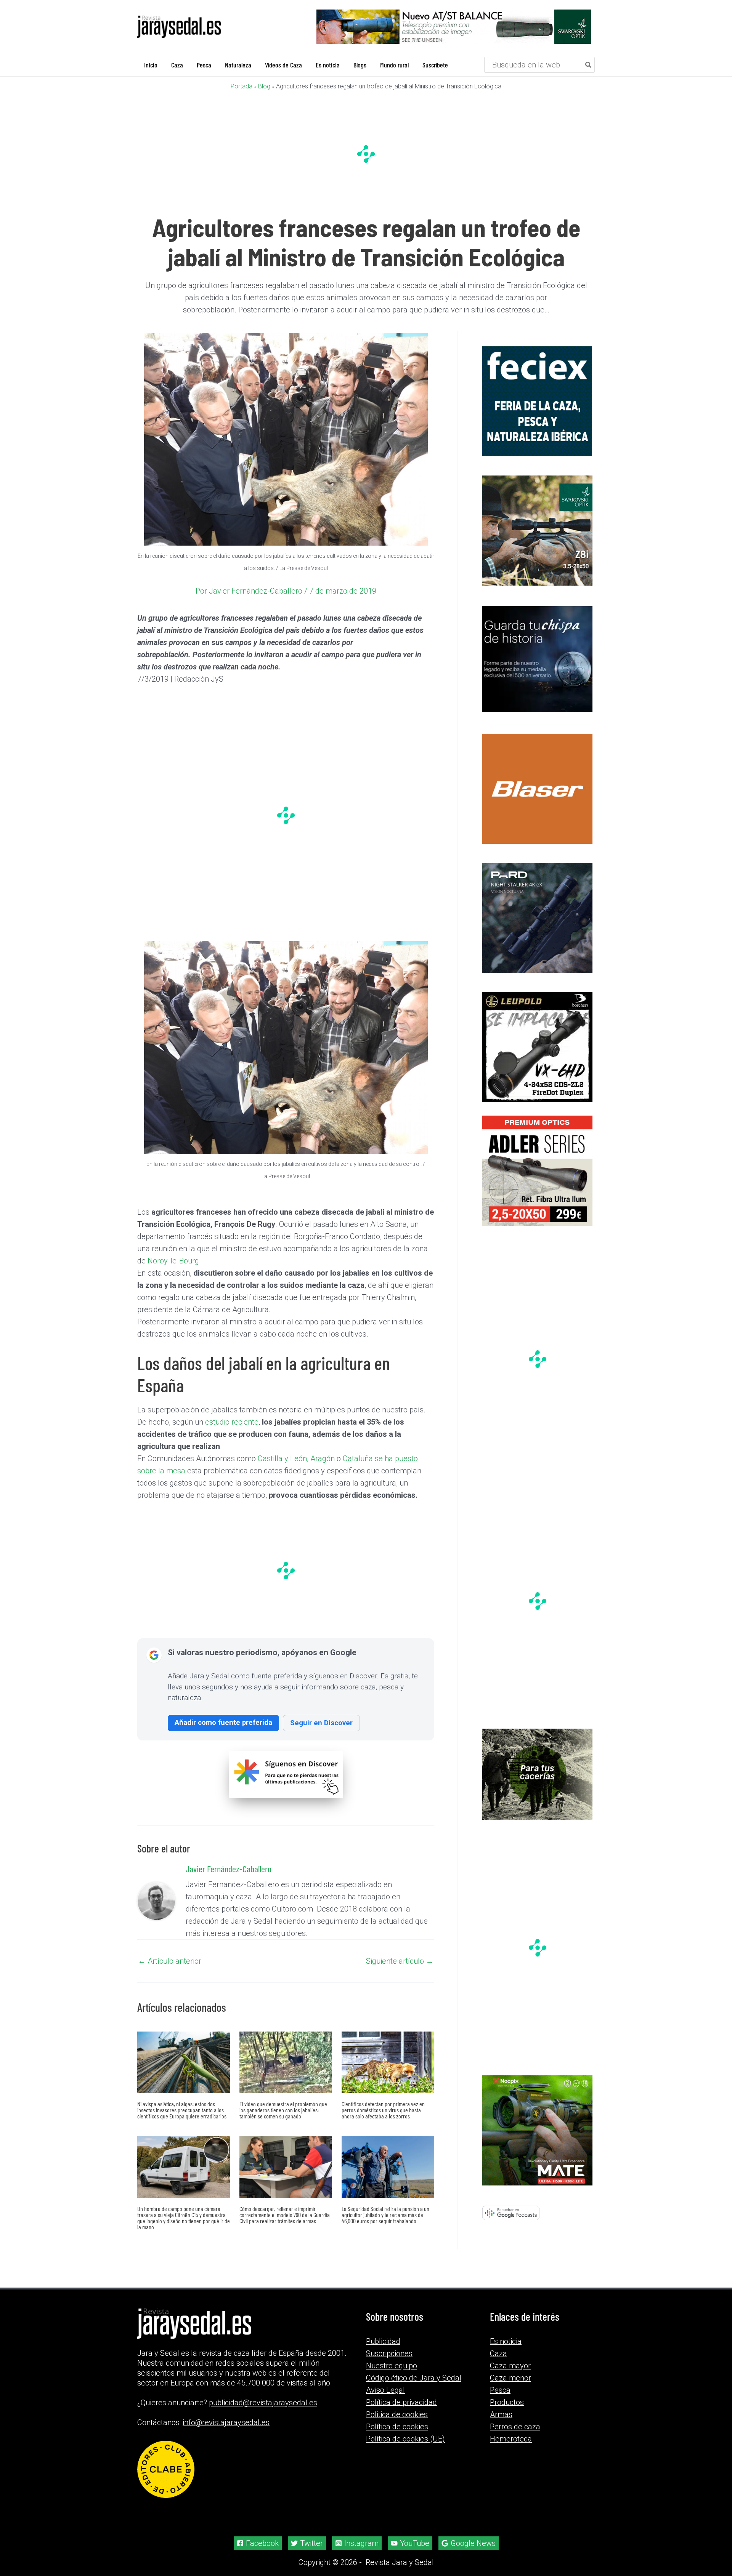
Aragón (323, 1459)
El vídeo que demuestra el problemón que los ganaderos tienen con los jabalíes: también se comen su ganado (283, 2110)
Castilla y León (282, 1459)
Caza (498, 2353)
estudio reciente (232, 1422)
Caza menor (510, 2378)
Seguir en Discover (321, 1723)
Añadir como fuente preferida (223, 1722)
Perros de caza (515, 2427)
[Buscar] (589, 65)
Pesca (500, 2390)
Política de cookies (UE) (405, 2439)
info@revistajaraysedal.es (226, 2422)
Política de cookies (397, 2427)
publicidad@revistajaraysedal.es (263, 2403)
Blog (264, 86)
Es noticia (506, 2341)
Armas (501, 2414)
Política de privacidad (401, 2402)
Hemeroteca (511, 2439)
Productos (507, 2402)
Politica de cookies (397, 2414)
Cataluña (358, 1459)
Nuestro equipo (392, 2366)
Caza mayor (510, 2366)
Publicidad (383, 2341)
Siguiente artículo (400, 1961)
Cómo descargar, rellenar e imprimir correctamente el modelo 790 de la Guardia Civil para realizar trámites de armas (285, 2215)
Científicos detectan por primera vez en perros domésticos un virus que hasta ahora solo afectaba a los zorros (383, 2110)
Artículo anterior (170, 1961)
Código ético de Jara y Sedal (414, 2378)
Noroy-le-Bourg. (174, 1261)
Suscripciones (389, 2353)
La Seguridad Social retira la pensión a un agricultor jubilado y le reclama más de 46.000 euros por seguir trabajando (385, 2215)
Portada (242, 86)
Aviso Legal (385, 2390)
